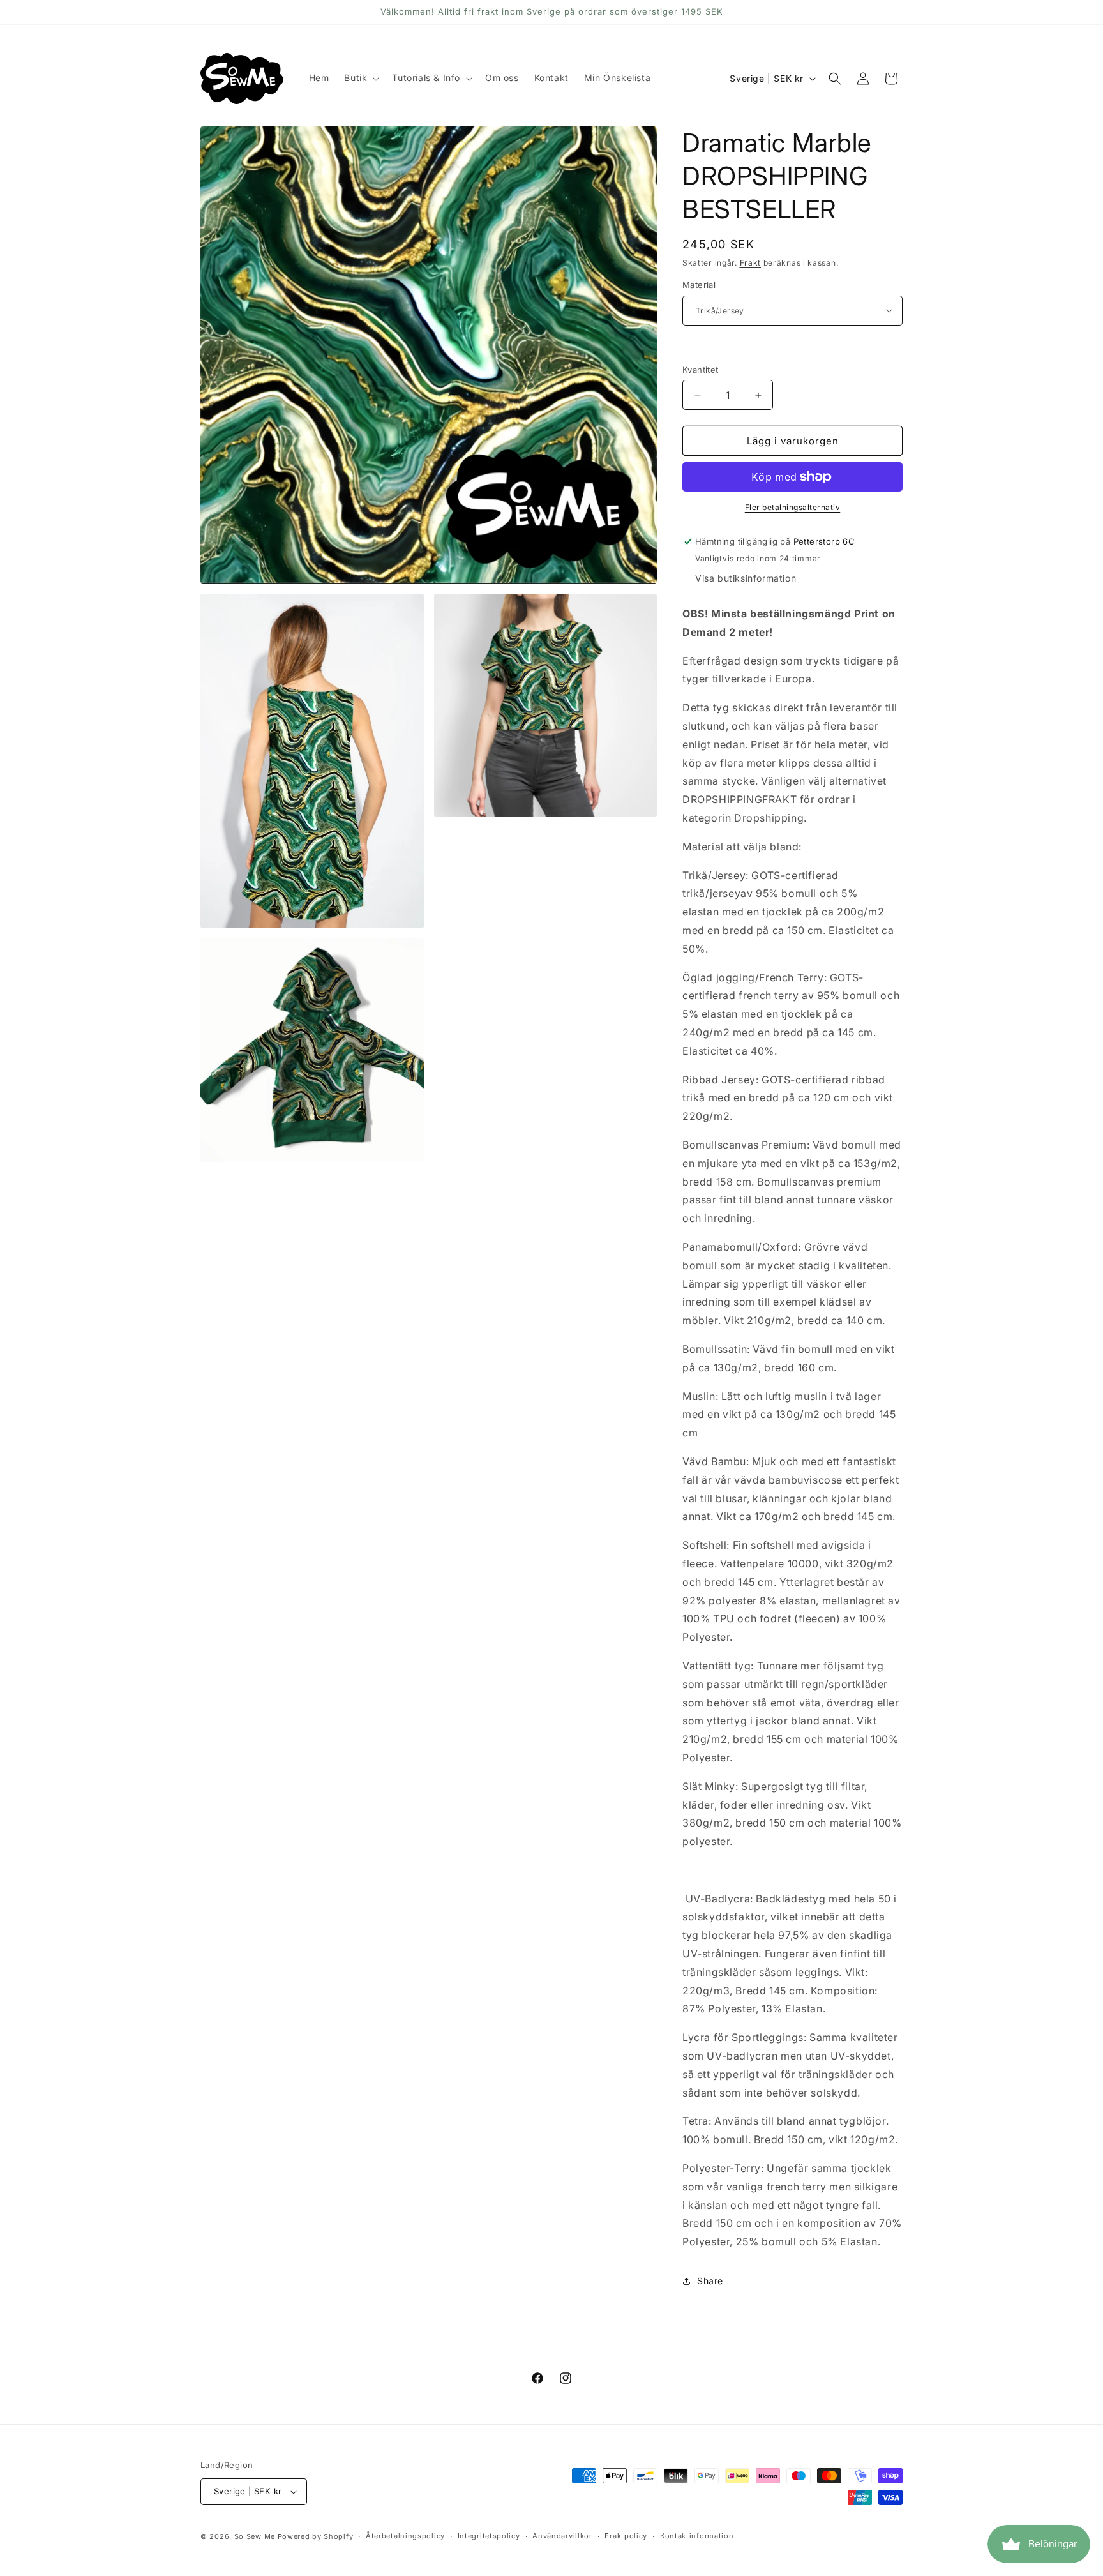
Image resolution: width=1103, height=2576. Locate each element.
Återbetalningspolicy (405, 2536)
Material (699, 285)
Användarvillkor (562, 2536)
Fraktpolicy (626, 2536)
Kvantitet (701, 370)
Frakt (751, 263)
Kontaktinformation (697, 2536)
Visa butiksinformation (746, 578)
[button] (360, 78)
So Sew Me (255, 2536)
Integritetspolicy (489, 2536)
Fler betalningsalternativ (793, 507)
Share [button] (710, 2281)
